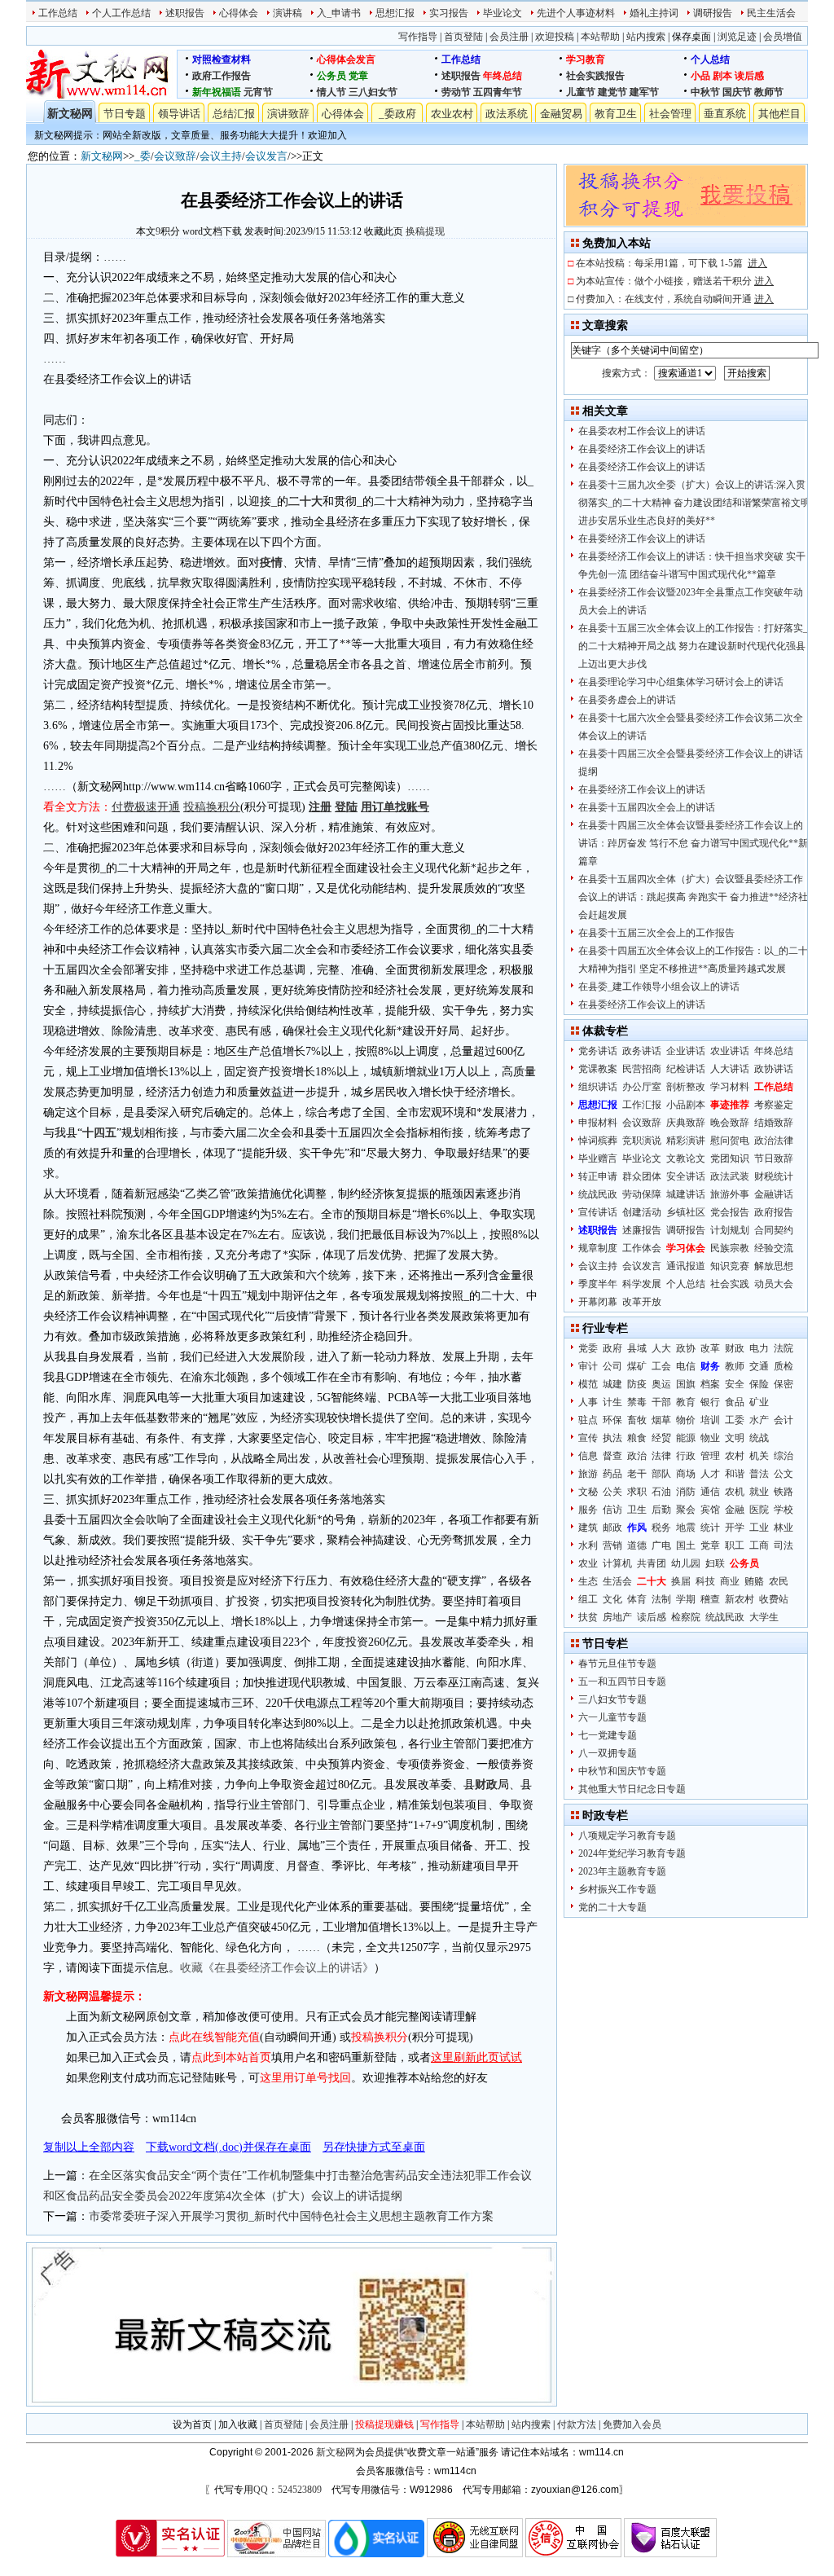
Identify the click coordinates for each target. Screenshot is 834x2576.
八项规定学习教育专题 (627, 1835)
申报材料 (598, 1123)
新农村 (740, 1599)
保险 (759, 1384)
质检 (784, 1366)
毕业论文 (503, 13)
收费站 (774, 1599)
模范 (588, 1384)
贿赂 (754, 1581)
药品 (612, 1474)
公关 (612, 1492)
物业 (710, 1438)
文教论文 (686, 1158)
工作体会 (642, 1248)
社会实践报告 (595, 76)
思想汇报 (395, 13)
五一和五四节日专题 (622, 1681)
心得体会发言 (346, 59)
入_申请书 (339, 13)
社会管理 (670, 114)
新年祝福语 (217, 92)
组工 (588, 1599)
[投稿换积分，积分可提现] (686, 222)
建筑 (588, 1528)
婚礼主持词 (654, 13)
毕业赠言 (598, 1158)
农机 (735, 1492)
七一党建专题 (608, 1735)
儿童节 (581, 92)
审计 (588, 1366)
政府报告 (774, 1212)
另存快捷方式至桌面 (374, 2147)
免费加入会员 (632, 2424)
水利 (588, 1545)
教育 (686, 1402)
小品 (700, 76)
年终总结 (503, 76)
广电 (661, 1545)
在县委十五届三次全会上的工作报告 (656, 933)
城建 (612, 1384)
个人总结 (710, 59)
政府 (612, 1348)
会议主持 (221, 156)
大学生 (764, 1617)
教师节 (769, 92)
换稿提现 (425, 231)
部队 (661, 1474)
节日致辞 (774, 1158)
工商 (759, 1545)
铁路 (784, 1492)
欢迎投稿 (555, 37)
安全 (735, 1384)
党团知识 (730, 1158)
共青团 (652, 1563)
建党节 (612, 92)
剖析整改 (686, 1087)
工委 (735, 1420)
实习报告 (449, 13)
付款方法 (577, 2424)
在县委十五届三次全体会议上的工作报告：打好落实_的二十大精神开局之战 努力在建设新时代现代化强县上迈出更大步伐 (693, 646)
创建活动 (642, 1212)
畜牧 (637, 1420)
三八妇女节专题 (612, 1699)
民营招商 (642, 1069)
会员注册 (509, 37)
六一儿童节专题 (612, 1717)
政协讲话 (774, 1069)
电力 (759, 1348)
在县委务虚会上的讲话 (627, 700)
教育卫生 (616, 114)
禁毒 (637, 1402)
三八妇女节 (373, 92)
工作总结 (58, 13)
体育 (637, 1599)
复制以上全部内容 (89, 2147)
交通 (759, 1366)
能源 (686, 1438)
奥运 (661, 1384)
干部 (661, 1402)
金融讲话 (774, 1194)
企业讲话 (686, 1051)
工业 (759, 1528)
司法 (784, 1545)
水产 (759, 1420)
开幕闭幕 (598, 1302)
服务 (588, 1510)
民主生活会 (771, 13)
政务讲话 (642, 1051)
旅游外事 (730, 1194)
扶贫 (588, 1617)
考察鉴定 (774, 1105)
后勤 (661, 1510)
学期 (686, 1599)
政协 (686, 1348)
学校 (784, 1510)
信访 (612, 1510)
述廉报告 (642, 1230)
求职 (637, 1492)
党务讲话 (598, 1051)
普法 (759, 1474)
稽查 (710, 1599)
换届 (681, 1581)
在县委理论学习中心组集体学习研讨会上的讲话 (681, 682)
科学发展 (642, 1284)
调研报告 (713, 13)
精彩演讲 (686, 1141)
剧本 (722, 76)
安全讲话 (686, 1176)
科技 (705, 1581)
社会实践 (730, 1284)
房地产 (617, 1617)
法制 (661, 1599)
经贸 (661, 1438)
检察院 (686, 1617)
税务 (661, 1528)
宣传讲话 (598, 1212)
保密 (784, 1384)
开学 (735, 1528)
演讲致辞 (288, 114)
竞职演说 (642, 1141)
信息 (588, 1456)
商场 (686, 1474)
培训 (710, 1420)
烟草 (661, 1420)
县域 (637, 1348)
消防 (686, 1492)
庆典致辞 (686, 1123)
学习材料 (730, 1087)
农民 (779, 1581)
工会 (661, 1366)
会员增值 (783, 37)
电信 (686, 1366)
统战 (759, 1438)
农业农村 (452, 114)
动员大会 (774, 1284)
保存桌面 (691, 37)
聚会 (686, 1510)
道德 (637, 1545)
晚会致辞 (730, 1123)
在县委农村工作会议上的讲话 (642, 431)
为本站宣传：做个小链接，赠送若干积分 (675, 281)
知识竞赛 (730, 1266)
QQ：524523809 (288, 2490)
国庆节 (737, 92)
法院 (784, 1348)
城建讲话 (686, 1194)
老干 (637, 1474)
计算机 (617, 1563)
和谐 (735, 1474)
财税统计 (774, 1176)
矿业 (759, 1402)
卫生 (637, 1510)
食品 (735, 1402)
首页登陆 (463, 37)
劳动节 (456, 92)
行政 (686, 1456)
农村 (735, 1456)
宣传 (588, 1438)
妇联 (715, 1563)
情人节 (331, 92)
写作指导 (418, 37)
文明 (735, 1438)
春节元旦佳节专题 (617, 1664)
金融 (735, 1510)
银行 (710, 1402)
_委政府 (397, 114)
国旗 (686, 1384)
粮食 (637, 1438)
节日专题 (125, 114)
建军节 (644, 92)
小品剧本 (686, 1105)
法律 (661, 1456)
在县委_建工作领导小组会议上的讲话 (659, 987)
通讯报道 (686, 1266)
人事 (588, 1402)
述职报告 (185, 13)
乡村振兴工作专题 (617, 1889)
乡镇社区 (686, 1212)
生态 (588, 1581)
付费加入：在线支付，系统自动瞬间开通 (675, 299)
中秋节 (705, 92)
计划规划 (730, 1230)
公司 (612, 1366)
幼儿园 (686, 1563)
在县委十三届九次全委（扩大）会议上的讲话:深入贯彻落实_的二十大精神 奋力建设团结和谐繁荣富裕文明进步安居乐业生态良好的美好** (694, 503)
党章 (358, 76)
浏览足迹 (737, 37)
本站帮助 (600, 37)
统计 (710, 1528)
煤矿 (637, 1366)
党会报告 (730, 1212)
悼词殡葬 (598, 1141)
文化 (612, 1599)
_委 (143, 156)
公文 (784, 1474)
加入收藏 (238, 2424)
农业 (588, 1563)
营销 (612, 1545)
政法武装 (730, 1176)
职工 (735, 1545)
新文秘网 (70, 114)
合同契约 (774, 1230)
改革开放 (642, 1302)
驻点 (588, 1420)
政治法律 (774, 1141)
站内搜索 (646, 37)
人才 (710, 1474)
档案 (710, 1384)
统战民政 (598, 1194)
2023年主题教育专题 (622, 1871)
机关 (759, 1456)
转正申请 (598, 1176)
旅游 (588, 1474)
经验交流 (774, 1248)
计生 (612, 1402)
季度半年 (598, 1284)
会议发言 (266, 156)
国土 (686, 1545)
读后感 (749, 76)
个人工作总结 (121, 13)
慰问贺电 (730, 1141)
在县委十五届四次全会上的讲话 (647, 807)
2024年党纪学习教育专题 (632, 1853)
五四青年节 (498, 92)
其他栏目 (779, 114)
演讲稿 (288, 13)
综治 (784, 1456)
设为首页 (192, 2424)
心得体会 (239, 13)
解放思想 (774, 1266)
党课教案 (598, 1069)
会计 (784, 1420)
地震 (686, 1528)
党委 (588, 1348)
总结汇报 (234, 114)
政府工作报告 (222, 76)
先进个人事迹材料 (576, 13)
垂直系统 (725, 114)
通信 (710, 1492)
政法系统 (507, 114)
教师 (735, 1366)
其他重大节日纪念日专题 (632, 1789)
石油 (661, 1492)
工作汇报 (642, 1105)
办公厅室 (642, 1087)
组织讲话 (598, 1087)
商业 (730, 1581)
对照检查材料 (222, 59)
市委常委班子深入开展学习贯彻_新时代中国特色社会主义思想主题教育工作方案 (291, 2216)
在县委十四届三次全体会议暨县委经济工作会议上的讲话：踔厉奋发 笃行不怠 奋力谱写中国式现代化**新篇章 (693, 843)
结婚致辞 (774, 1123)
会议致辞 (175, 156)
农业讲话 (730, 1051)
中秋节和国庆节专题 (622, 1771)
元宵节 (258, 92)
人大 (661, 1348)
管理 (710, 1456)
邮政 (612, 1528)
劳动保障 (642, 1194)
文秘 (588, 1492)
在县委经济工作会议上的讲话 (642, 449)
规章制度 (598, 1248)
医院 (759, 1510)
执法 (612, 1438)
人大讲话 (730, 1069)
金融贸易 (561, 114)
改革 (710, 1348)
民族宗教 (730, 1248)
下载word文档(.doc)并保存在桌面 (228, 2147)
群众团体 (642, 1176)
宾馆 (710, 1510)
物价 (686, 1420)
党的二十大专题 (612, 1907)
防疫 (637, 1384)
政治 (637, 1456)
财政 (735, 1348)
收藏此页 (384, 231)
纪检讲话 (686, 1069)
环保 (612, 1420)
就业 (759, 1492)
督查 (612, 1456)
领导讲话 (179, 114)
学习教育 (586, 59)
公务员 (331, 76)
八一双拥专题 (608, 1753)
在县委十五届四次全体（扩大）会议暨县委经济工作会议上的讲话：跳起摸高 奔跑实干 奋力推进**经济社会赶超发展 (693, 897)
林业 (784, 1528)
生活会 (617, 1581)
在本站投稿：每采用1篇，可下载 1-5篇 (672, 263)
